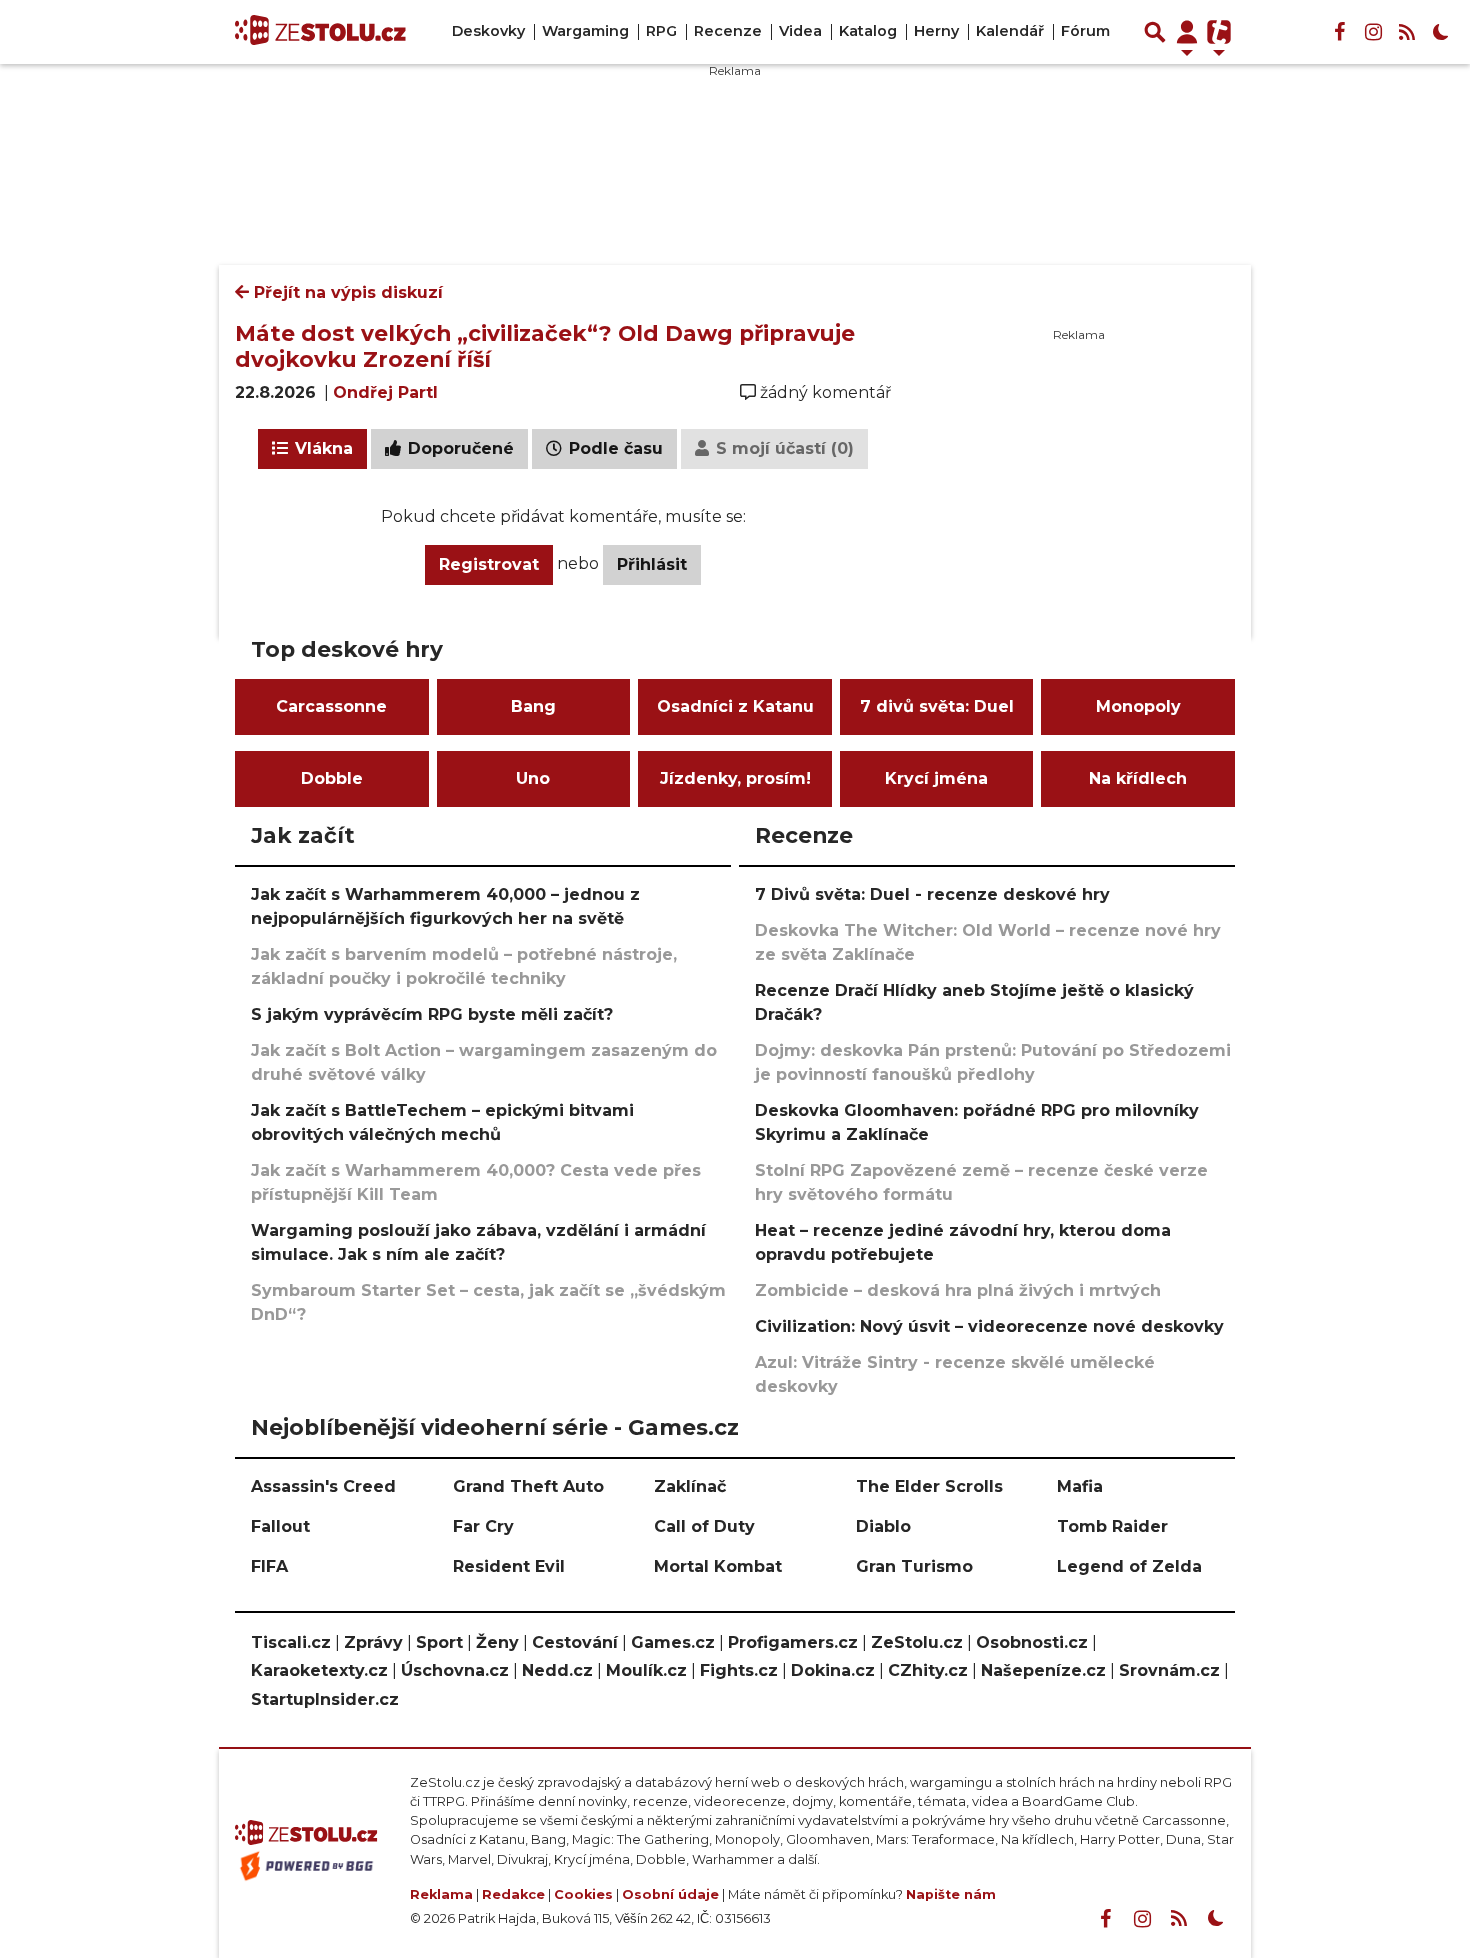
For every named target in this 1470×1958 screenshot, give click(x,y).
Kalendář (1010, 31)
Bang (533, 706)
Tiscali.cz (291, 1642)
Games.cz (673, 1642)
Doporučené (458, 448)
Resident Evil (509, 1566)
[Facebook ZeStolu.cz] (1339, 32)
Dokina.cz (833, 1670)
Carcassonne (331, 706)
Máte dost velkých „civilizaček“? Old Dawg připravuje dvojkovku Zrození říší (545, 346)
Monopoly (1138, 706)
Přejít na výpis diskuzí (346, 292)
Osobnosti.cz (1032, 1642)
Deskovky (488, 31)
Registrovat (489, 564)
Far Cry (483, 1526)
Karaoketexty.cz (319, 1670)
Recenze (728, 31)
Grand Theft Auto (528, 1486)
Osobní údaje (670, 1894)
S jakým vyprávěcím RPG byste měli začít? (432, 1014)
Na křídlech (1138, 778)
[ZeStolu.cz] (320, 32)
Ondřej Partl (385, 392)
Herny (936, 31)
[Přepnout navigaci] (1187, 32)
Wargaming (585, 31)
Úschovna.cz (455, 1670)
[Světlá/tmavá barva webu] (1441, 32)
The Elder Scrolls (929, 1486)
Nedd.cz (557, 1670)
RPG (661, 31)
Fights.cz (739, 1670)
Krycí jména (936, 778)
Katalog (868, 31)
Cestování (575, 1642)
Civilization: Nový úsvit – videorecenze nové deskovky (989, 1326)
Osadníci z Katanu (735, 706)
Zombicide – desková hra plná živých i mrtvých (958, 1290)
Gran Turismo (914, 1566)
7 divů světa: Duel (937, 706)
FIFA (269, 1566)
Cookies (583, 1894)
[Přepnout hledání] (1155, 32)
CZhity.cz (928, 1670)
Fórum (1085, 31)
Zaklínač (690, 1486)
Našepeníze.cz (1043, 1670)
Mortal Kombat (718, 1566)
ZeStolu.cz (917, 1642)
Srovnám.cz (1169, 1670)
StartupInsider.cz (325, 1699)
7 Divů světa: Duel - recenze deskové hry (932, 894)
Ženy (497, 1642)
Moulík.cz (646, 1670)
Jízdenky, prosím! (735, 778)
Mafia (1080, 1486)
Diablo (883, 1526)
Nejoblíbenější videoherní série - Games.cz (495, 1427)
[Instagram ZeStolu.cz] (1373, 32)
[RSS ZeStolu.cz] (1407, 32)
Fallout (280, 1526)
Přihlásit (652, 564)
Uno (533, 778)
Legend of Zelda (1129, 1566)
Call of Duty (704, 1526)
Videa (800, 31)
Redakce (513, 1894)
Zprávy (373, 1642)
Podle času (613, 448)
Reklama (441, 1894)
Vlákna (321, 448)
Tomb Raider (1112, 1526)
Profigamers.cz (793, 1642)
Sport (439, 1642)
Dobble (332, 778)
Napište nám (951, 1894)
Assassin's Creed (323, 1486)
